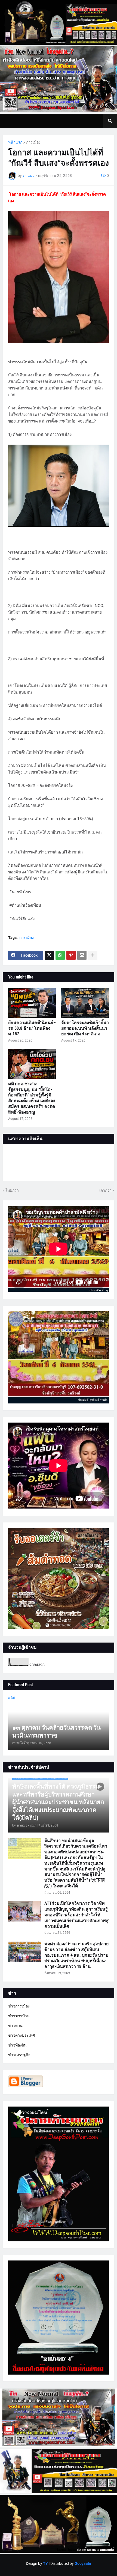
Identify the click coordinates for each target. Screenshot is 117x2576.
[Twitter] (49, 955)
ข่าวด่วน (15, 2025)
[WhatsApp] (60, 955)
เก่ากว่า (105, 1190)
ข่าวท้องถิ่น (17, 2045)
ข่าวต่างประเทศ (21, 2035)
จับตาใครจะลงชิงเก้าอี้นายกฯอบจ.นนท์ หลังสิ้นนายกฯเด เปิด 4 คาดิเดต (85, 1028)
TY (45, 2563)
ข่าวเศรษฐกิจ (19, 2055)
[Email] (82, 955)
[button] (110, 121)
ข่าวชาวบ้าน (19, 2016)
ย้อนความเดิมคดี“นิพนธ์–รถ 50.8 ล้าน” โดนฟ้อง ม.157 (32, 1028)
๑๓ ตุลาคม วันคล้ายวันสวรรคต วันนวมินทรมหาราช (56, 1732)
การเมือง (33, 142)
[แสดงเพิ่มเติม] (93, 955)
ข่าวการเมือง (19, 2006)
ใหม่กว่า (12, 1190)
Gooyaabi (83, 2563)
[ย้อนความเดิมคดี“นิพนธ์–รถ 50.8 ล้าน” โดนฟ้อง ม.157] (32, 1003)
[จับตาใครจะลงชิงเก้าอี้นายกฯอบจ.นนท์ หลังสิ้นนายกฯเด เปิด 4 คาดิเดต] (85, 1003)
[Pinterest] (71, 955)
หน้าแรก (15, 142)
